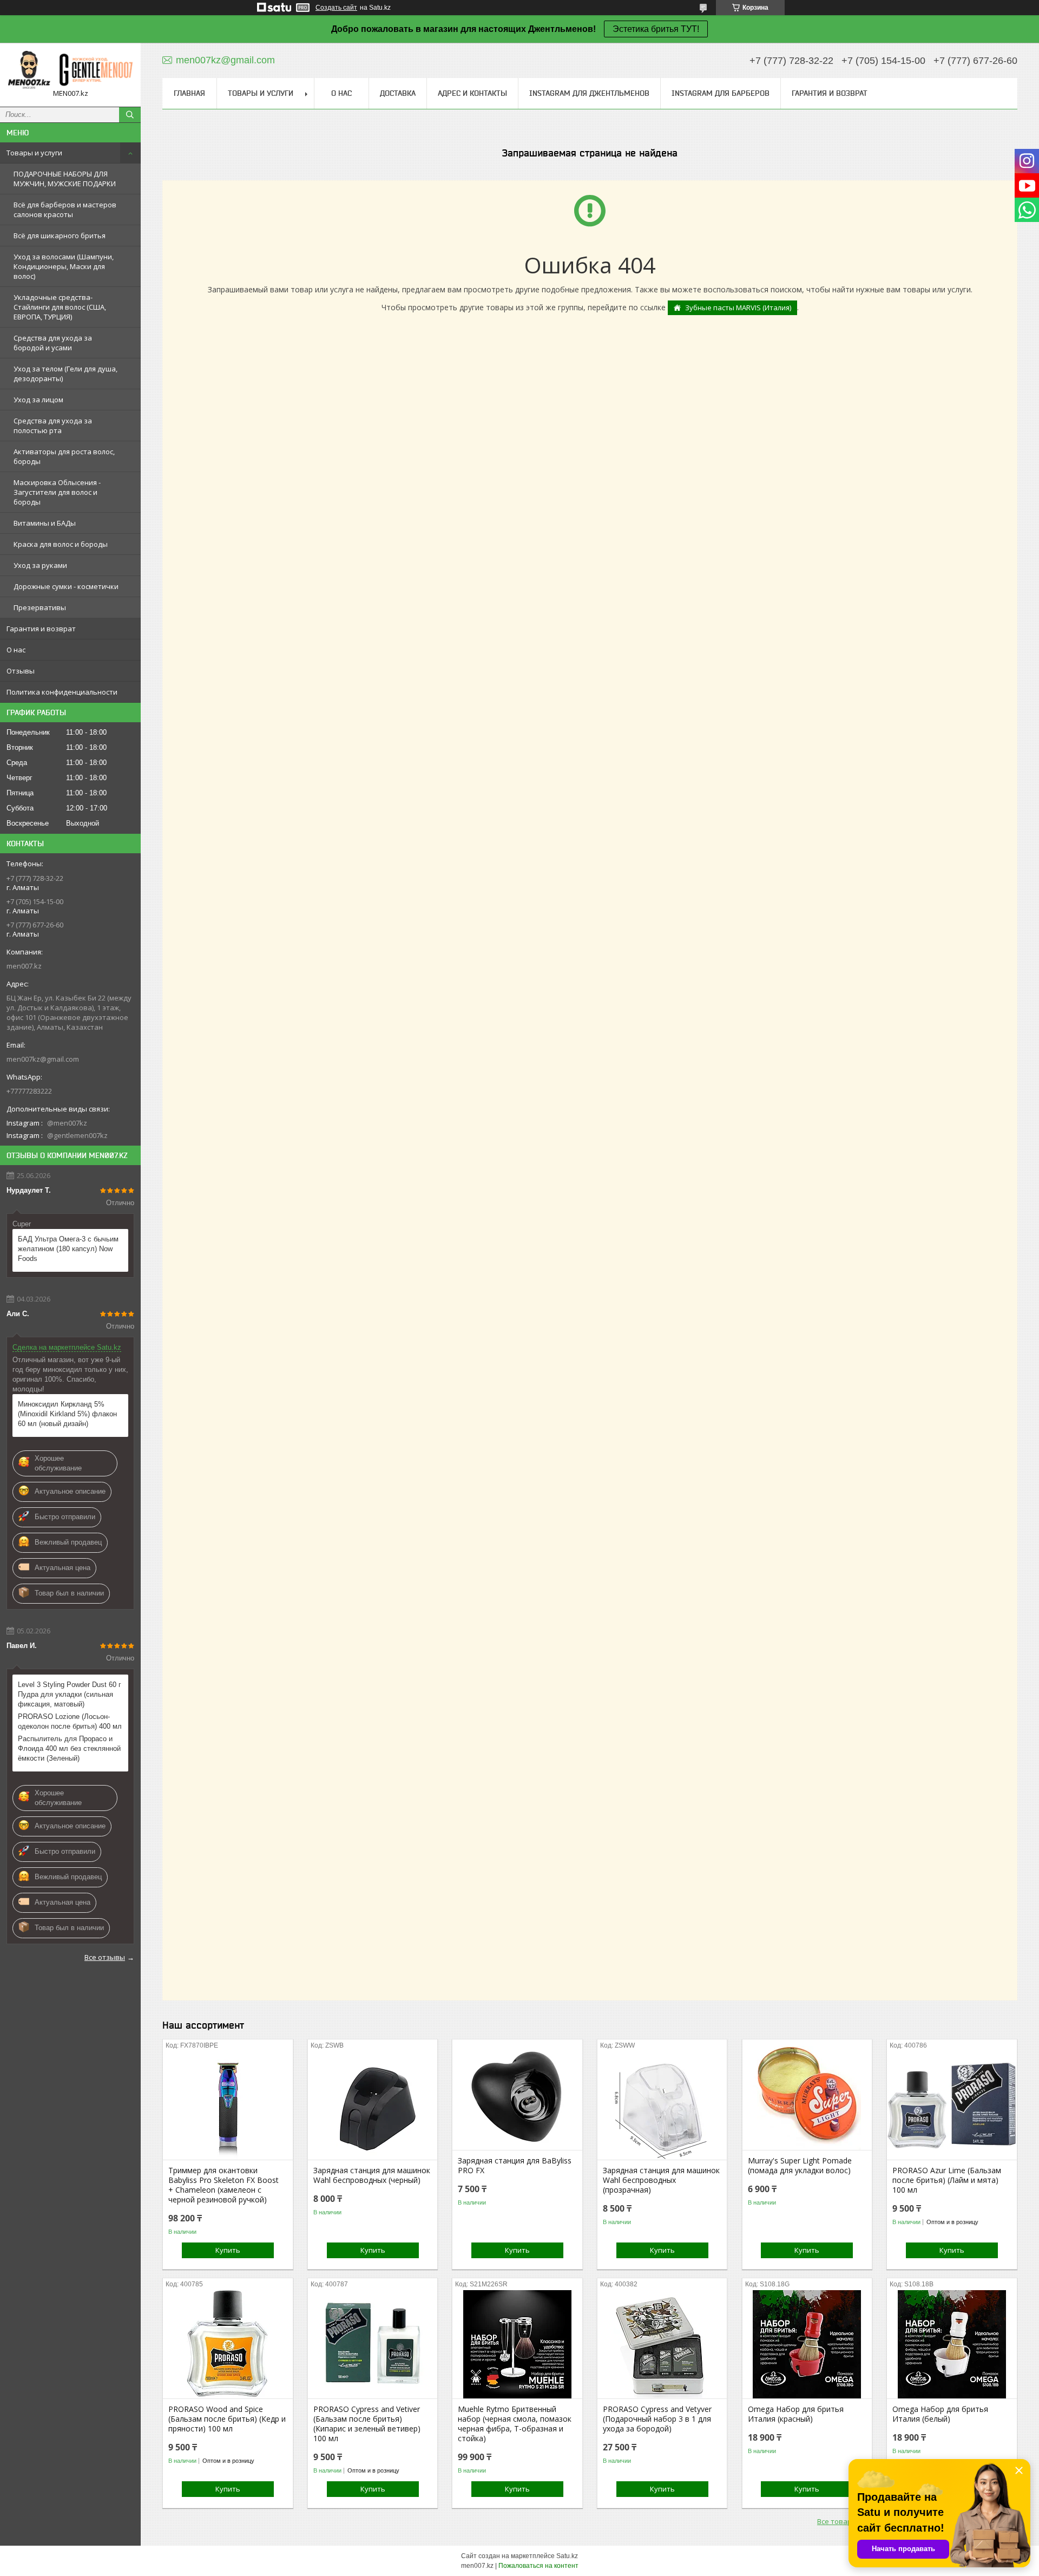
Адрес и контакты (472, 93)
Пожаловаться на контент (538, 2566)
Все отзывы (105, 1957)
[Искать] (130, 115)
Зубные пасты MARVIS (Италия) (738, 308)
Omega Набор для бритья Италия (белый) (940, 2414)
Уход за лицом (38, 400)
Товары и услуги (34, 153)
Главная (189, 93)
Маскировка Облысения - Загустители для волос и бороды (57, 492)
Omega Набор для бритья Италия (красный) (796, 2414)
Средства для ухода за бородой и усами (53, 343)
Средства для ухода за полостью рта (53, 426)
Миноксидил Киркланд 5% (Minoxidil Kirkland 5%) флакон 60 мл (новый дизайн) (67, 1414)
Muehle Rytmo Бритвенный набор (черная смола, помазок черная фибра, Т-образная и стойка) (515, 2424)
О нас (16, 650)
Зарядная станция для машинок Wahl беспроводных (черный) (372, 2175)
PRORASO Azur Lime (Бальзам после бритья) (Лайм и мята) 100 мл (947, 2180)
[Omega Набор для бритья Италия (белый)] (952, 2344)
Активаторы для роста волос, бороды (64, 456)
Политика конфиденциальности (62, 692)
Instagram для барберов (721, 93)
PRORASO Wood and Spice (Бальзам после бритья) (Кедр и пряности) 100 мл (227, 2419)
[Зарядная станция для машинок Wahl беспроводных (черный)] (373, 2106)
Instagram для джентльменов (589, 93)
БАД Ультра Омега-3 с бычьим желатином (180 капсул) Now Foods (68, 1249)
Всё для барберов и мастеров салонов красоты (65, 210)
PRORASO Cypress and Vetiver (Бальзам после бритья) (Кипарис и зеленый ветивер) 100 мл (367, 2424)
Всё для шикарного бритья (60, 236)
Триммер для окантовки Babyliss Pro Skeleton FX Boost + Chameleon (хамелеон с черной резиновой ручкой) (223, 2185)
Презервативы (40, 607)
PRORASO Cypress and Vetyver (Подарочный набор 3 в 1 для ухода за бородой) (657, 2419)
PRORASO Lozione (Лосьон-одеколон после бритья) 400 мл (70, 1721)
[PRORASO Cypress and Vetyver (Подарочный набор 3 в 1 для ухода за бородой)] (662, 2344)
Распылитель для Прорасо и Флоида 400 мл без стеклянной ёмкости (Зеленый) (69, 1748)
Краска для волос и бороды (61, 544)
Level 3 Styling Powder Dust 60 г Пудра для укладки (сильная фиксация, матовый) (70, 1694)
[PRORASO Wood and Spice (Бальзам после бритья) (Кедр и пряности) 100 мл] (228, 2344)
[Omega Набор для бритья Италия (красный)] (807, 2344)
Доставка (398, 93)
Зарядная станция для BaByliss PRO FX (515, 2166)
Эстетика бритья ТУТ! (656, 29)
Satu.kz (567, 2556)
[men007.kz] (70, 70)
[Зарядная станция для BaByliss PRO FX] (517, 2096)
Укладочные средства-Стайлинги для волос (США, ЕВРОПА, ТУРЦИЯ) (60, 307)
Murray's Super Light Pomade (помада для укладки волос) (800, 2166)
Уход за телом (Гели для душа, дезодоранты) (65, 374)
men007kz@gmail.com (43, 1059)
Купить (228, 2250)
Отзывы (21, 671)
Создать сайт (336, 8)
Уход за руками (40, 565)
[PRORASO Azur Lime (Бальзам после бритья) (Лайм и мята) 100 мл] (952, 2106)
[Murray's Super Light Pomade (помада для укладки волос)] (807, 2096)
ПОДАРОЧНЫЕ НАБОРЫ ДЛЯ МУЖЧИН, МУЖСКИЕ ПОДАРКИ (65, 179)
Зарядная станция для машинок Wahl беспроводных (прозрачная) (661, 2180)
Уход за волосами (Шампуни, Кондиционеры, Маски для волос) (64, 266)
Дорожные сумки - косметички (66, 586)
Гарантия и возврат (41, 629)
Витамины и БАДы (45, 523)
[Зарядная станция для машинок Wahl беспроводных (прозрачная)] (662, 2106)
